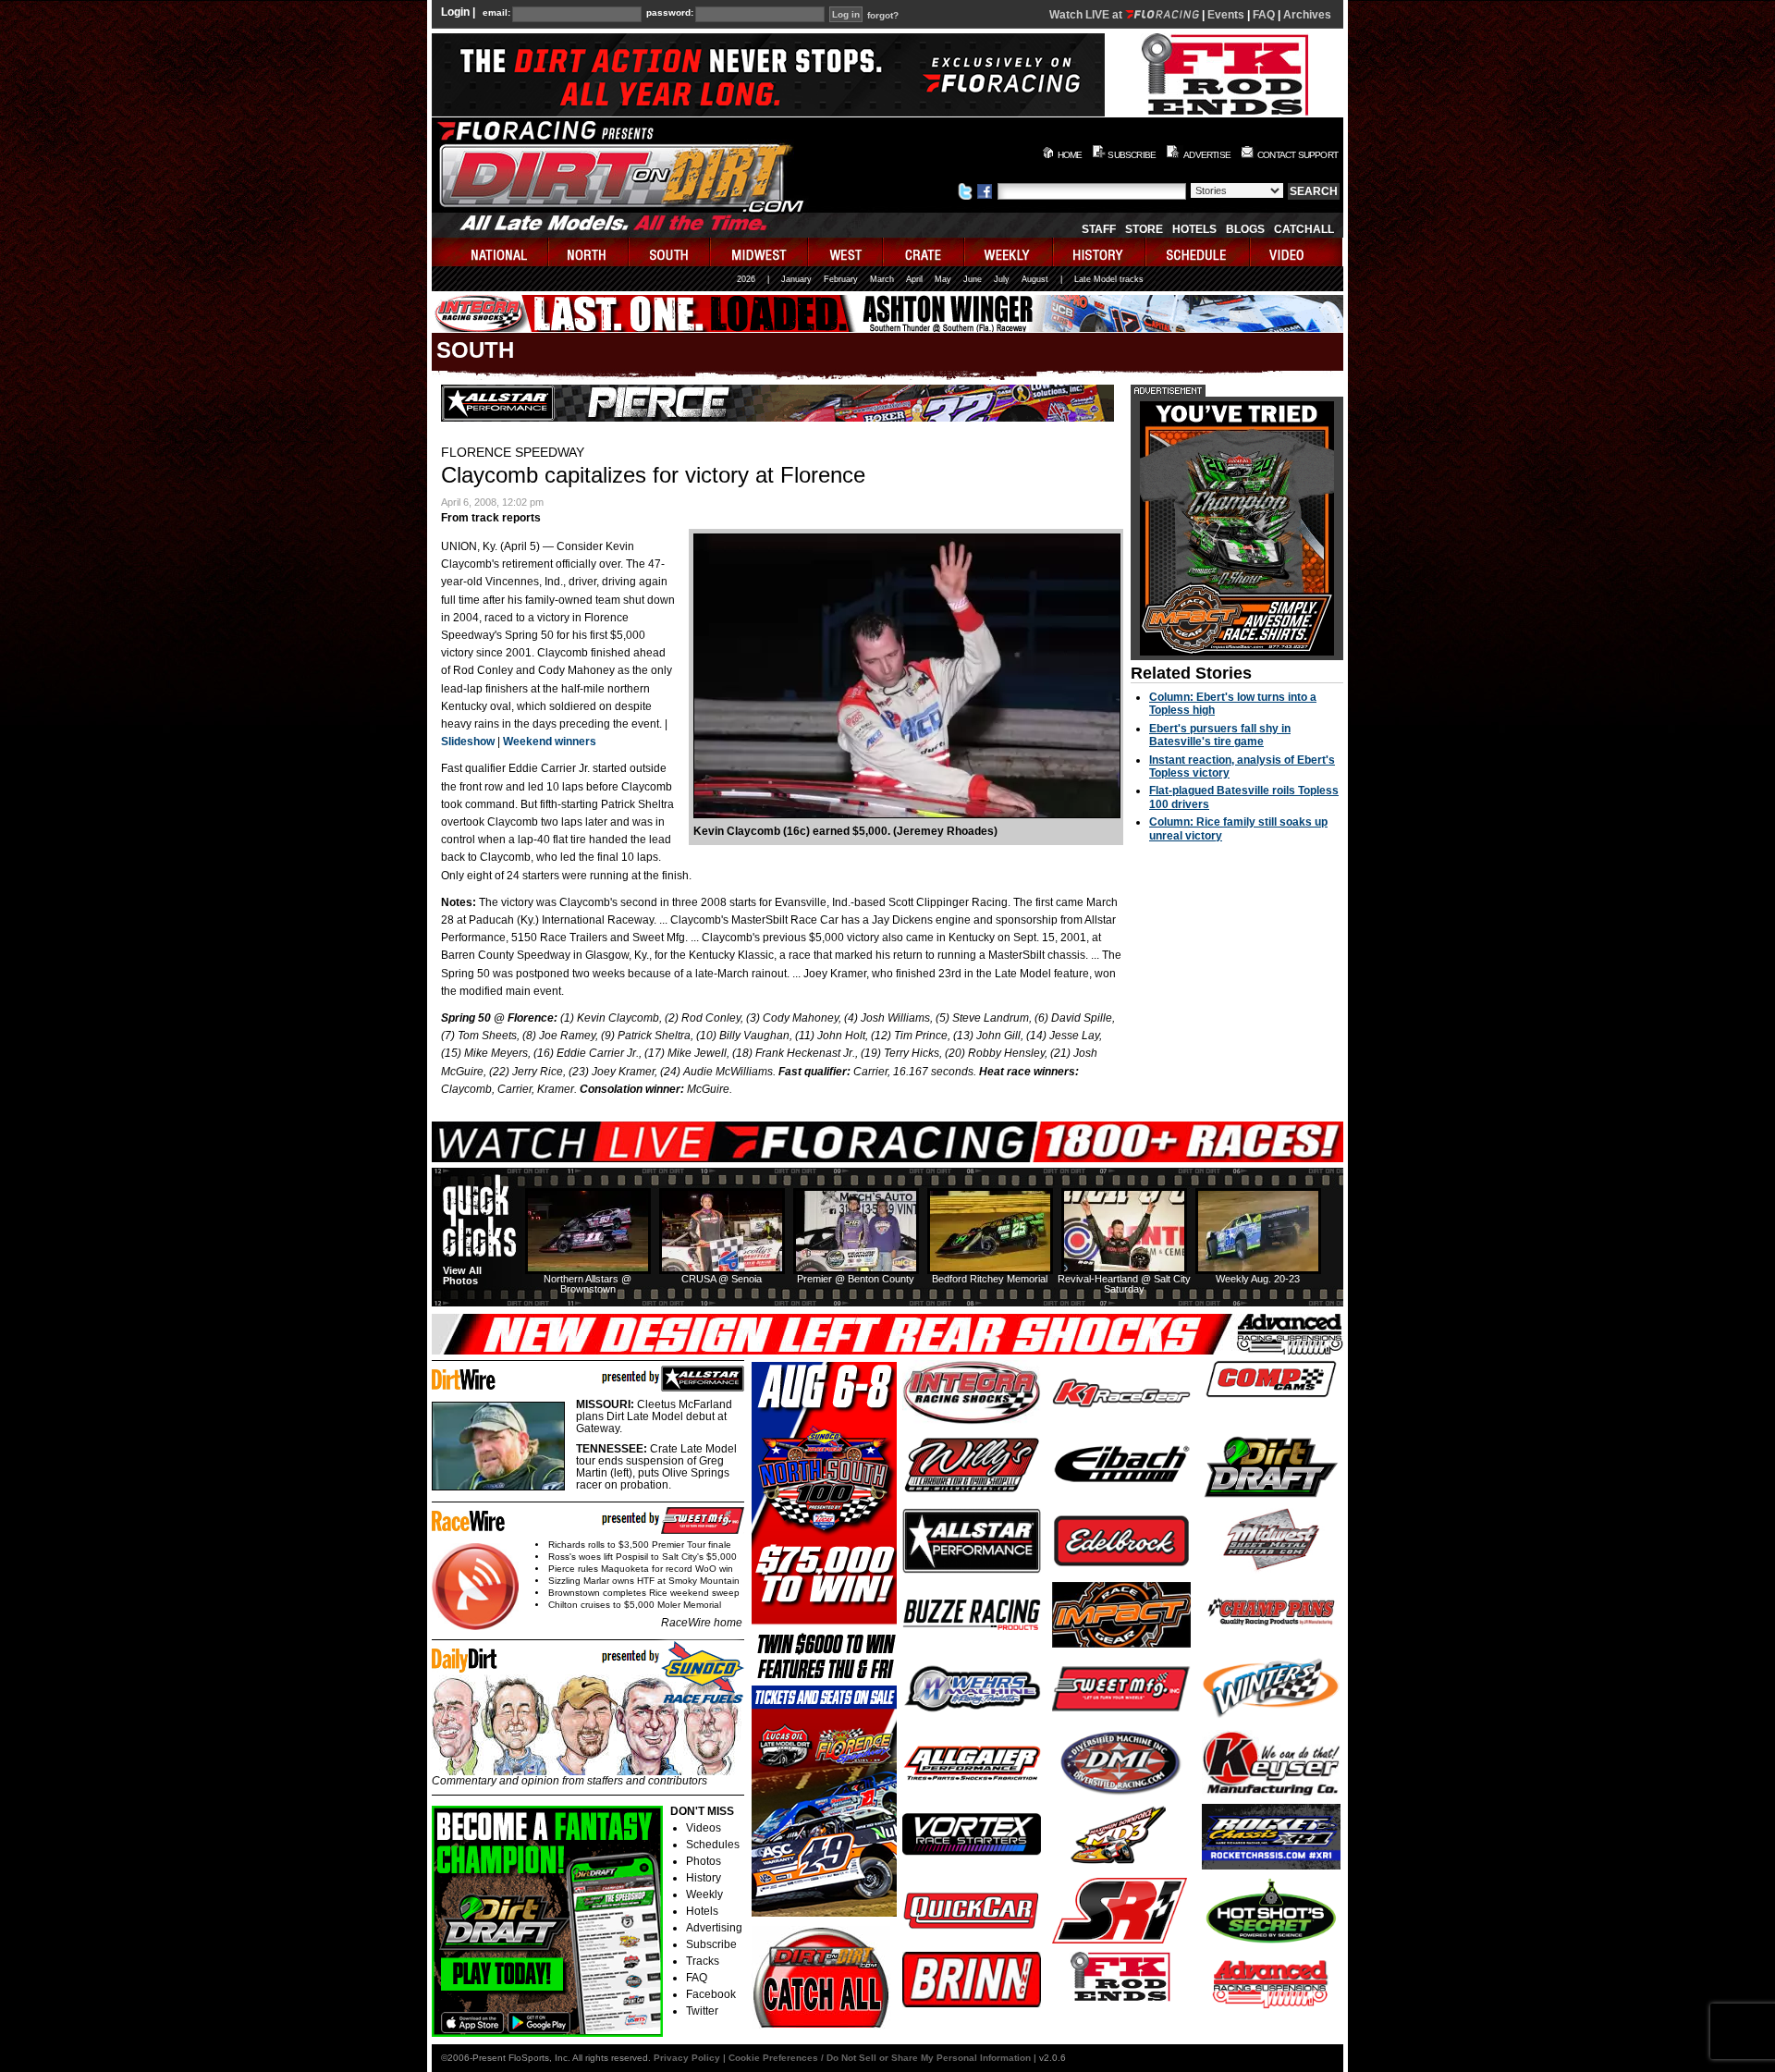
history (1100, 252)
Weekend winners (550, 742)
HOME (1070, 155)
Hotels (1194, 229)
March (882, 279)
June (973, 279)
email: (496, 13)
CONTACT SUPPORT (1298, 155)
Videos (704, 1828)
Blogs (1245, 229)
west (846, 252)
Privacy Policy (687, 2058)
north (589, 252)
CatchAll (1304, 229)
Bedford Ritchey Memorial (990, 1279)
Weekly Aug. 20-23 (1258, 1279)
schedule (1199, 252)
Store (1144, 229)
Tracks (703, 1961)
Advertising (714, 1928)
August (1035, 279)
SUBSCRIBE (1132, 155)
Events (1226, 15)
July (1002, 279)
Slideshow (468, 742)
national (490, 252)
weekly (1010, 252)
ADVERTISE (1207, 155)
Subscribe (711, 1944)
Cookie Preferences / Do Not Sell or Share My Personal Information (880, 2058)
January (796, 279)
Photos (704, 1861)
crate (924, 252)
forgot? (883, 16)
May (943, 279)
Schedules (713, 1845)
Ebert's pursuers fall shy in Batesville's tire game (1220, 735)
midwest (760, 252)
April (914, 279)
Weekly (704, 1894)
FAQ (1264, 15)
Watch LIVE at (1087, 15)
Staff (1099, 229)
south (670, 252)
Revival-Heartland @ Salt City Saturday (1124, 1284)
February (841, 279)
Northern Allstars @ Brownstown (588, 1284)
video (1297, 252)
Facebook (711, 1994)
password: (670, 13)
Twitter (702, 2011)
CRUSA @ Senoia (722, 1279)
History (704, 1878)
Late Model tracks (1109, 279)
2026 (746, 279)
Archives (1307, 15)
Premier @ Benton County (856, 1279)
